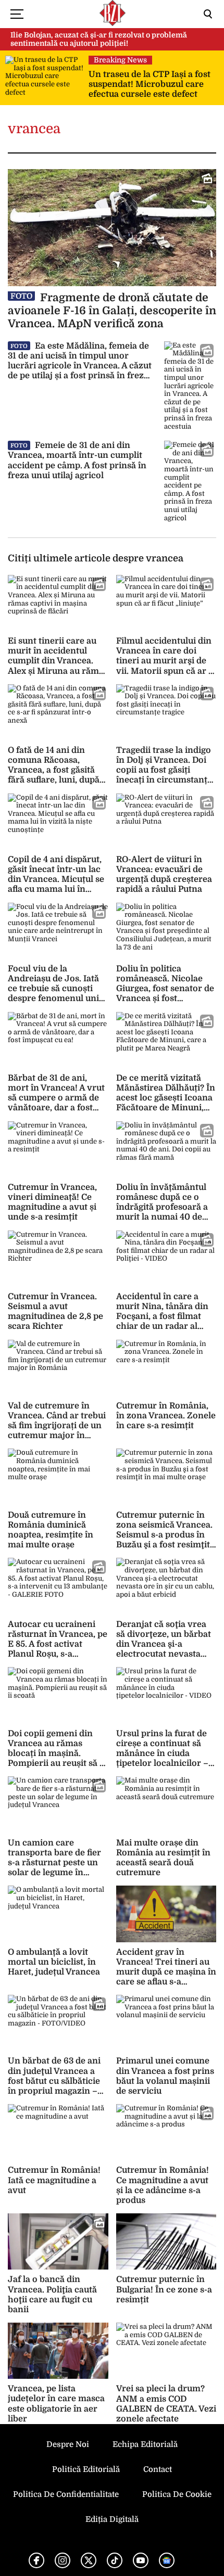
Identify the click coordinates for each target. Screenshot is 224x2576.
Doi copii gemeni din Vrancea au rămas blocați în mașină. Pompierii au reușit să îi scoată (56, 1754)
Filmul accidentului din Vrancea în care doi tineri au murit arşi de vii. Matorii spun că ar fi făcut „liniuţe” (165, 661)
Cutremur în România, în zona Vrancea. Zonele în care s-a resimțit (166, 1416)
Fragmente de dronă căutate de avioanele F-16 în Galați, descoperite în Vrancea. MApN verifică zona (112, 311)
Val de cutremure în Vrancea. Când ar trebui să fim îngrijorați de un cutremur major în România (57, 1426)
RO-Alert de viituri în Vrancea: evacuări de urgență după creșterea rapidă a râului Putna (164, 875)
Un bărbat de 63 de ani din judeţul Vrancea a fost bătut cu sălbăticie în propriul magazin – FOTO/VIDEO (54, 2081)
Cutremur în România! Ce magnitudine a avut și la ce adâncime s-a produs (163, 2185)
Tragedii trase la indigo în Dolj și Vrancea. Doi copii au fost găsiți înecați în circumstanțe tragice (164, 770)
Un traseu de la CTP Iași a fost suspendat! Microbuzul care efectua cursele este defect (150, 84)
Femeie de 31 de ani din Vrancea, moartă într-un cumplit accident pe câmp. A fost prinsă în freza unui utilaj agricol (77, 460)
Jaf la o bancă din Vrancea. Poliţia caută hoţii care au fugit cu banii (52, 2295)
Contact (158, 2469)
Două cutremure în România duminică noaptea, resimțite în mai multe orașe (51, 1530)
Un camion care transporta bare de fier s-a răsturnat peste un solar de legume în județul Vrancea (54, 1863)
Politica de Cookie (177, 2494)
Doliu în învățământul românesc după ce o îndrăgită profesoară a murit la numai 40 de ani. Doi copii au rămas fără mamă (163, 1212)
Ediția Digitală (112, 2519)
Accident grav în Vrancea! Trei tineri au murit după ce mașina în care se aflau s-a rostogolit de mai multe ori (166, 1977)
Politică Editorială (86, 2469)
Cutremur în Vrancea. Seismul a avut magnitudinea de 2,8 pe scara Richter (55, 1312)
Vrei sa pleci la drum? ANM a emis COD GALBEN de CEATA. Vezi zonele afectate (166, 2404)
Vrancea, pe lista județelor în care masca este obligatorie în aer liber (56, 2404)
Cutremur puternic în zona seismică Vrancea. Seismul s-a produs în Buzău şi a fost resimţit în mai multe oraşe (164, 1535)
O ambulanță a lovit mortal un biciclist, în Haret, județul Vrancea (54, 1962)
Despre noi (68, 2444)
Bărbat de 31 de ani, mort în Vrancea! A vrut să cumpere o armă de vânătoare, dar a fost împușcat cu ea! (56, 1098)
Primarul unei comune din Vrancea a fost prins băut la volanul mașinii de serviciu (165, 2076)
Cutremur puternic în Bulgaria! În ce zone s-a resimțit (164, 2289)
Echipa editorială (145, 2444)
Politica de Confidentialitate (66, 2494)
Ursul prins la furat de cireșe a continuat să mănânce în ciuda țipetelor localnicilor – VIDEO (162, 1754)
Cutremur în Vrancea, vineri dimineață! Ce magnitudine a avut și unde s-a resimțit (52, 1202)
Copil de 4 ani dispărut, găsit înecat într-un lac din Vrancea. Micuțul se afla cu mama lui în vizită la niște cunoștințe (56, 885)
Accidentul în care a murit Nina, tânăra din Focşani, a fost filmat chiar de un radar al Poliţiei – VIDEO (162, 1317)
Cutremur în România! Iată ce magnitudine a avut (54, 2180)
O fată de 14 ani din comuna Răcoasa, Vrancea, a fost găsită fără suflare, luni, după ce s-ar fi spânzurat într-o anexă (58, 775)
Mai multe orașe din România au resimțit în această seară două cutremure (163, 1858)
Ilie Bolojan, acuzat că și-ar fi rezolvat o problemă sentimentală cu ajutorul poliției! (99, 39)
